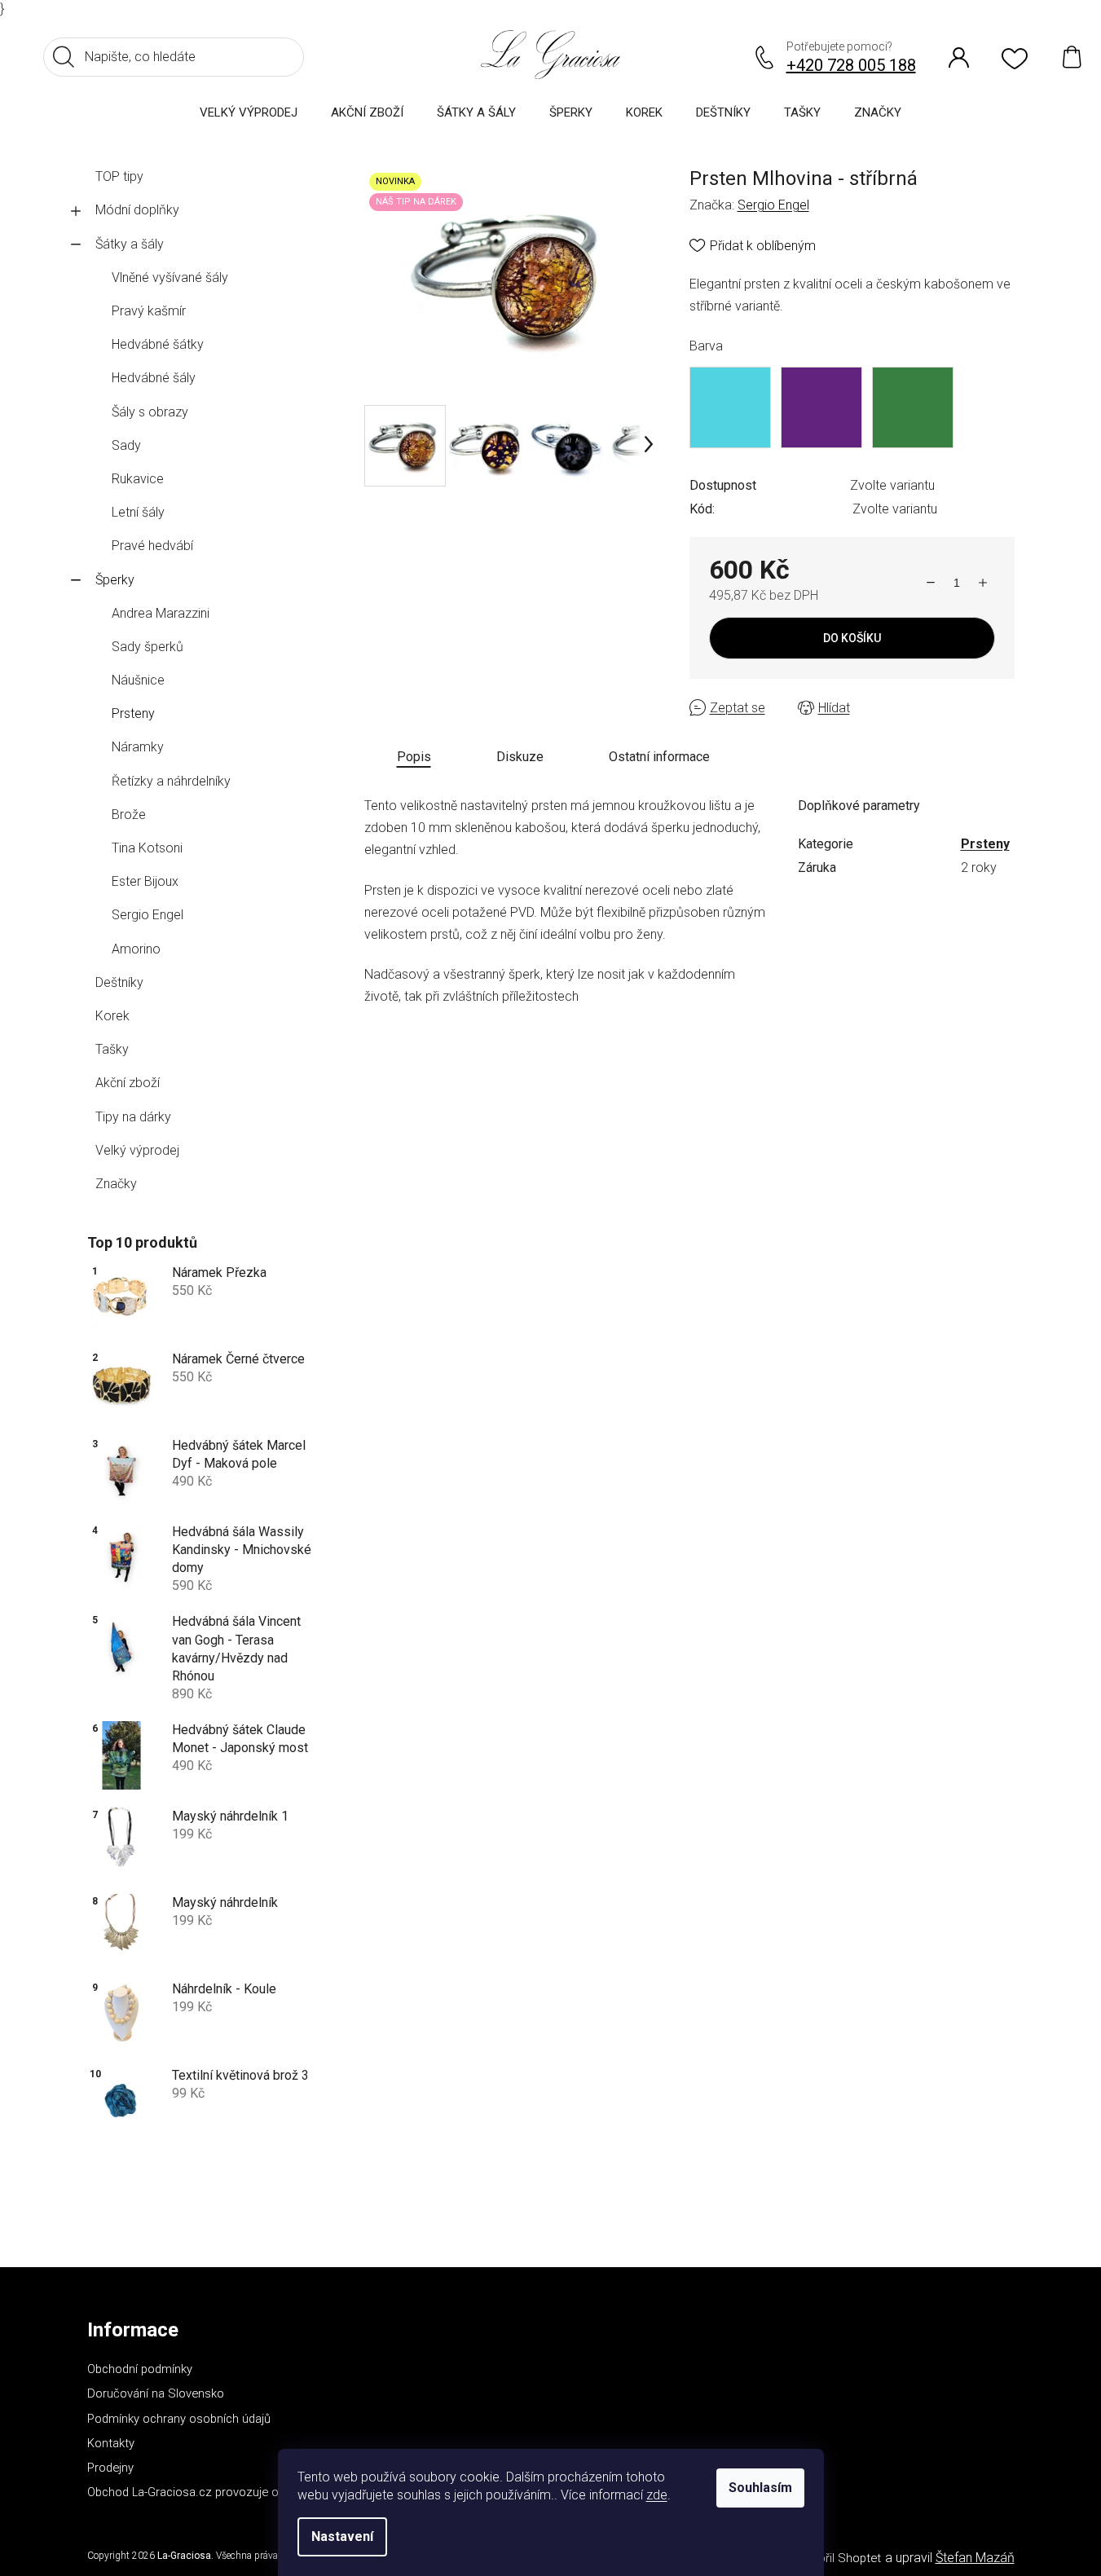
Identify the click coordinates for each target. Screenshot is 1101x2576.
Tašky (112, 1049)
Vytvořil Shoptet (838, 2558)
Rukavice (138, 479)
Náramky (138, 747)
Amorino (136, 949)
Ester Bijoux (145, 881)
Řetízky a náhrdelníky (171, 781)
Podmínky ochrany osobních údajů (179, 2419)
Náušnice (138, 680)
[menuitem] (249, 112)
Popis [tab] (414, 757)
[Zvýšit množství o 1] (983, 583)
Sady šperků (148, 647)
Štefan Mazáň (975, 2558)
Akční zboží (128, 1083)
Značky (116, 1184)
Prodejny (110, 2468)
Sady (126, 445)
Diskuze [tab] (520, 757)
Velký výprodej (137, 1150)
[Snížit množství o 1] (931, 583)
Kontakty (111, 2443)
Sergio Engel (148, 915)
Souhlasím (760, 2488)
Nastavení (342, 2536)
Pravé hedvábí (152, 546)
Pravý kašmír (149, 311)
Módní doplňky (137, 210)
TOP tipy (119, 176)
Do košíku (852, 638)
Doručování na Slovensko (156, 2393)
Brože (129, 815)
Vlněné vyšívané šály (170, 277)
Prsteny (133, 713)
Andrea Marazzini (161, 613)
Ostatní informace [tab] (659, 757)
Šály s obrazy (150, 412)
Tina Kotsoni (147, 848)
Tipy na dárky (133, 1117)
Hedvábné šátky (158, 344)
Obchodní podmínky (140, 2369)
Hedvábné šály (154, 378)
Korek (112, 1016)
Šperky (115, 580)
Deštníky (119, 982)
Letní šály (138, 512)
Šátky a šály (130, 244)
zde (657, 2495)
